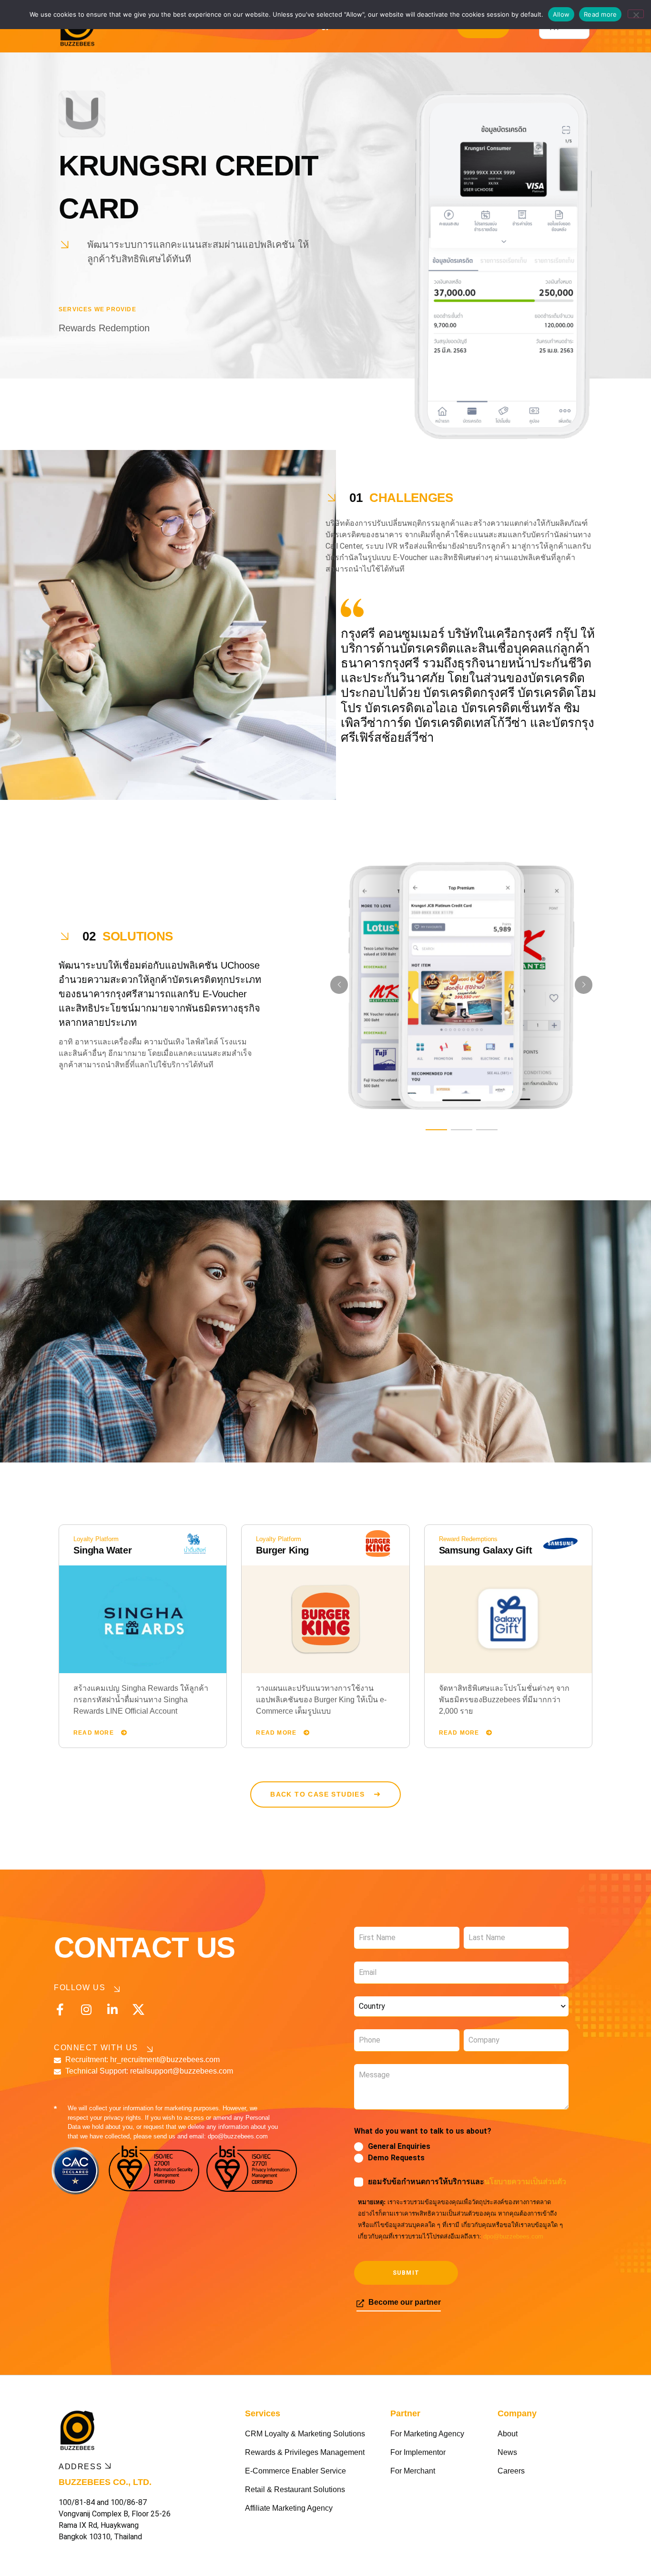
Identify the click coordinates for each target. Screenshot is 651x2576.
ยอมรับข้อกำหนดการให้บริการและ (467, 2182)
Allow (561, 14)
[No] (636, 14)
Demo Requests (396, 2158)
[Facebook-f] (60, 2009)
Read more (600, 14)
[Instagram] (86, 2009)
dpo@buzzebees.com (513, 2236)
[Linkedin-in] (112, 2009)
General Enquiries (399, 2146)
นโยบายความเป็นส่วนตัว (525, 2182)
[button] (436, 1130)
